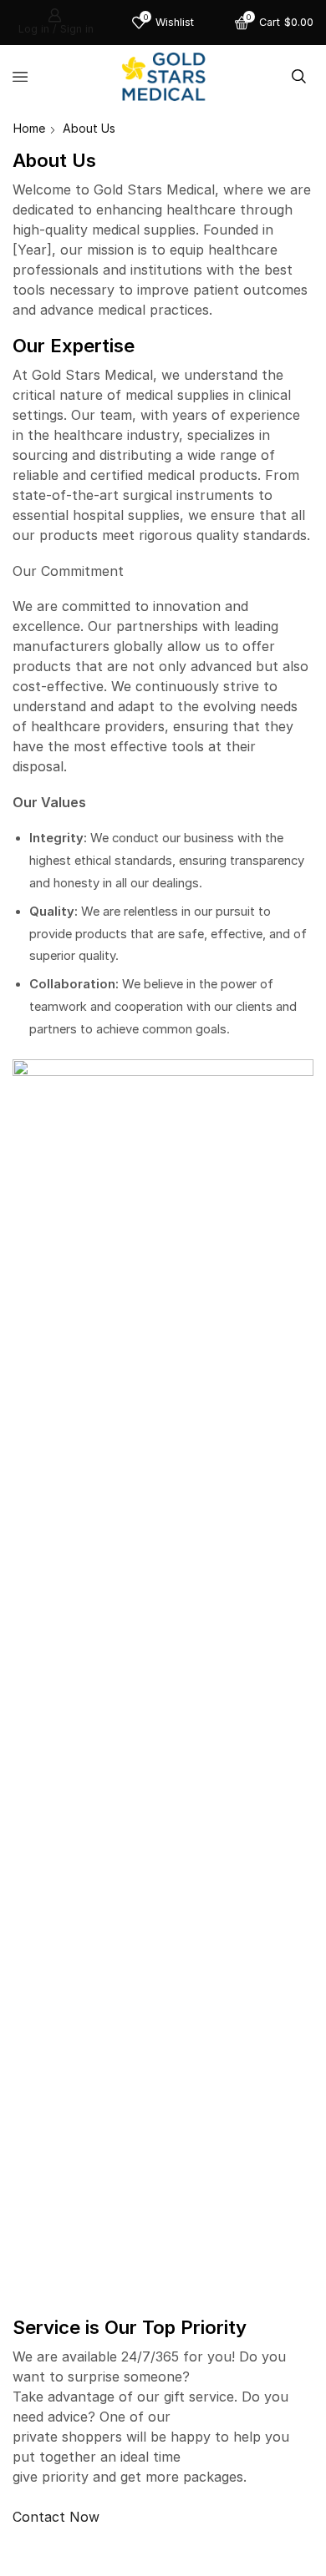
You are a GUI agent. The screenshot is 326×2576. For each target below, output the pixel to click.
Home (29, 128)
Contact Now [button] (56, 2517)
